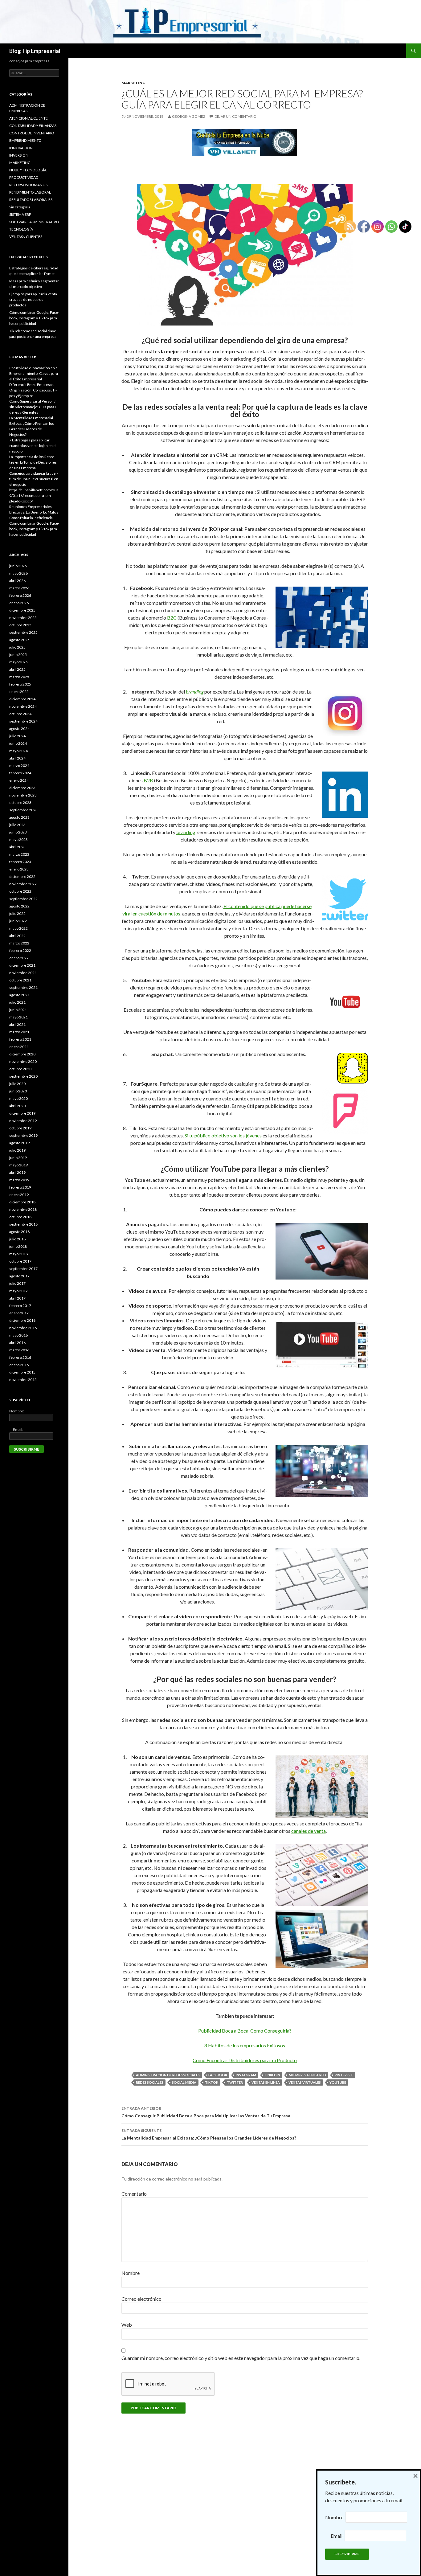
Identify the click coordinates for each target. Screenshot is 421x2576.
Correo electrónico (141, 2299)
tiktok (212, 2082)
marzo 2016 (19, 1350)
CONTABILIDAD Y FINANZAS (33, 126)
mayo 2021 (18, 1017)
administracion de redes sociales (168, 2075)
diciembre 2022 (22, 876)
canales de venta (309, 1831)
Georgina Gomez (189, 116)
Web (127, 2325)
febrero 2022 (20, 950)
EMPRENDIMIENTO (25, 140)
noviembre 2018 (23, 1209)
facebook (218, 2075)
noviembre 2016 (23, 1328)
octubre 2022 (20, 891)
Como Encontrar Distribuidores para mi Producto (245, 2060)
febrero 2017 (20, 1306)
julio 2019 (17, 1150)
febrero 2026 (20, 595)
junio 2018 (18, 1246)
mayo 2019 (18, 1165)
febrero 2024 (20, 773)
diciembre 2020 (22, 1054)
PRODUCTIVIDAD (24, 177)
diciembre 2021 (22, 965)
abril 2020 (17, 1106)
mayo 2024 (18, 751)
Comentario (134, 2194)
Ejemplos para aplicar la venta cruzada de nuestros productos (33, 299)
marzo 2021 (19, 1032)
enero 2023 (19, 869)
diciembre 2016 (22, 1320)
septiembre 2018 (23, 1224)
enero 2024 (19, 780)
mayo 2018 (18, 1254)
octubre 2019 (20, 1128)
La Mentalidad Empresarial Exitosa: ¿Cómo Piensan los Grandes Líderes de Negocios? (209, 2134)
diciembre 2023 (22, 788)
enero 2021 (19, 1047)
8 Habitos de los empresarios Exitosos (245, 2045)
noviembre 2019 (23, 1121)
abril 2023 (17, 847)
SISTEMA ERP (20, 214)
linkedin (272, 2075)
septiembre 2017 (23, 1269)
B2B (148, 780)
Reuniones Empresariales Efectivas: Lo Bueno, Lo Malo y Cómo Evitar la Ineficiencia (34, 512)
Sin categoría (20, 207)
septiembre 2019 (23, 1135)
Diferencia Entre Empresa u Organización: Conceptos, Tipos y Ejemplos (33, 390)
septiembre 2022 (23, 899)
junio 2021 (18, 1010)
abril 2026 (17, 581)
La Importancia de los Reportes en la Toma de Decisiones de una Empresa (33, 462)
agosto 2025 (19, 640)
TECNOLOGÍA (21, 229)
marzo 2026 (19, 588)
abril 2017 (17, 1298)
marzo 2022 (19, 943)
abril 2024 (17, 758)
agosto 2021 (19, 995)
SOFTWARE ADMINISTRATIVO (34, 222)
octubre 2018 (20, 1217)
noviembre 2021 (23, 973)
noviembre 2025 (23, 618)
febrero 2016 (20, 1357)
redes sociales (150, 2082)
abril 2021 (17, 1024)
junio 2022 (18, 921)
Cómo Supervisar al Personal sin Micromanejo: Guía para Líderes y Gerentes (34, 407)
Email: (16, 1429)
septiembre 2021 (23, 987)
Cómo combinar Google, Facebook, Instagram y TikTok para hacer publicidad (34, 318)
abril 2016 (17, 1343)
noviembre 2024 (23, 706)
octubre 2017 (20, 1261)
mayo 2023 (18, 840)
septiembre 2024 (23, 721)
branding (186, 832)
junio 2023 (18, 832)
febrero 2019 (20, 1187)
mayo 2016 (18, 1335)
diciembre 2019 (22, 1113)
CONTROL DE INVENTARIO (32, 133)
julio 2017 (17, 1283)
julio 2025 (17, 647)
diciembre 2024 (22, 699)
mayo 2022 (18, 928)
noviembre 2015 (23, 1380)
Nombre (131, 2273)
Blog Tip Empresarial (35, 51)
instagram (246, 2075)
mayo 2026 (18, 573)
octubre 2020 (20, 1069)
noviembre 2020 (23, 1061)
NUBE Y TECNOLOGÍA (28, 170)
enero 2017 (19, 1313)
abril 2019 (17, 1172)
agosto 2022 (19, 906)
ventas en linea (266, 2082)
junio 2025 (18, 655)
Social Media (184, 2082)
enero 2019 (19, 1195)
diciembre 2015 (22, 1372)
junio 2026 (18, 566)
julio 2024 (17, 736)
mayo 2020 (18, 1098)
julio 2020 (17, 1084)
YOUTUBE (338, 2082)
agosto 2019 (19, 1143)
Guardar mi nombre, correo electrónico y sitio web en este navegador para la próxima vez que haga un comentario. (241, 2358)
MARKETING (133, 83)
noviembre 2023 (23, 795)
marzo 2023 (19, 854)
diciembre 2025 (22, 610)
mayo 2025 (18, 662)
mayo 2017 (18, 1291)
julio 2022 (17, 913)
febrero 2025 (20, 684)
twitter (235, 2082)
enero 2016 (19, 1365)
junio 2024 (18, 743)
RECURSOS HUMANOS (28, 185)
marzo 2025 (19, 677)
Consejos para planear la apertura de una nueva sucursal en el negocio (34, 479)
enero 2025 (19, 692)
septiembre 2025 (23, 632)
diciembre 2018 (22, 1202)
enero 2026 (19, 603)
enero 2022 (19, 958)
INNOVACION (21, 148)
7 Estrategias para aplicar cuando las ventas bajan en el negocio (33, 446)
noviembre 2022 (23, 884)
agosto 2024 (19, 729)
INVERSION (19, 155)
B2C (172, 618)
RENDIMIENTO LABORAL (30, 192)
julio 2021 (17, 1002)
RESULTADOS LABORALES (31, 200)
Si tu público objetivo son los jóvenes (223, 1135)
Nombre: (17, 1411)
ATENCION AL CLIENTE (29, 118)
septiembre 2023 (23, 810)
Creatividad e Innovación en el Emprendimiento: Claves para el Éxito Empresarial (34, 373)
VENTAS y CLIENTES (26, 237)
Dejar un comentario (235, 116)
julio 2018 (17, 1239)
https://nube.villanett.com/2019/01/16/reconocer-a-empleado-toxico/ (34, 496)
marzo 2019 (19, 1180)
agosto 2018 (19, 1232)
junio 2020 (18, 1091)
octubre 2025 (20, 625)
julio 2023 (17, 825)
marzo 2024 (19, 766)
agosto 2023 (19, 817)
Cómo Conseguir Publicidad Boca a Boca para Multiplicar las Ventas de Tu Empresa (206, 2112)
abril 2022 (17, 936)
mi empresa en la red (307, 2075)
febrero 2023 (20, 862)
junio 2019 (18, 1158)
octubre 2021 (20, 980)
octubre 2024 (20, 714)
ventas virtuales (305, 2082)
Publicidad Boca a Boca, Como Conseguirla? (245, 2031)
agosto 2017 (19, 1276)
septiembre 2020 (23, 1076)
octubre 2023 (20, 803)
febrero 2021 (20, 1039)
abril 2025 (17, 669)
